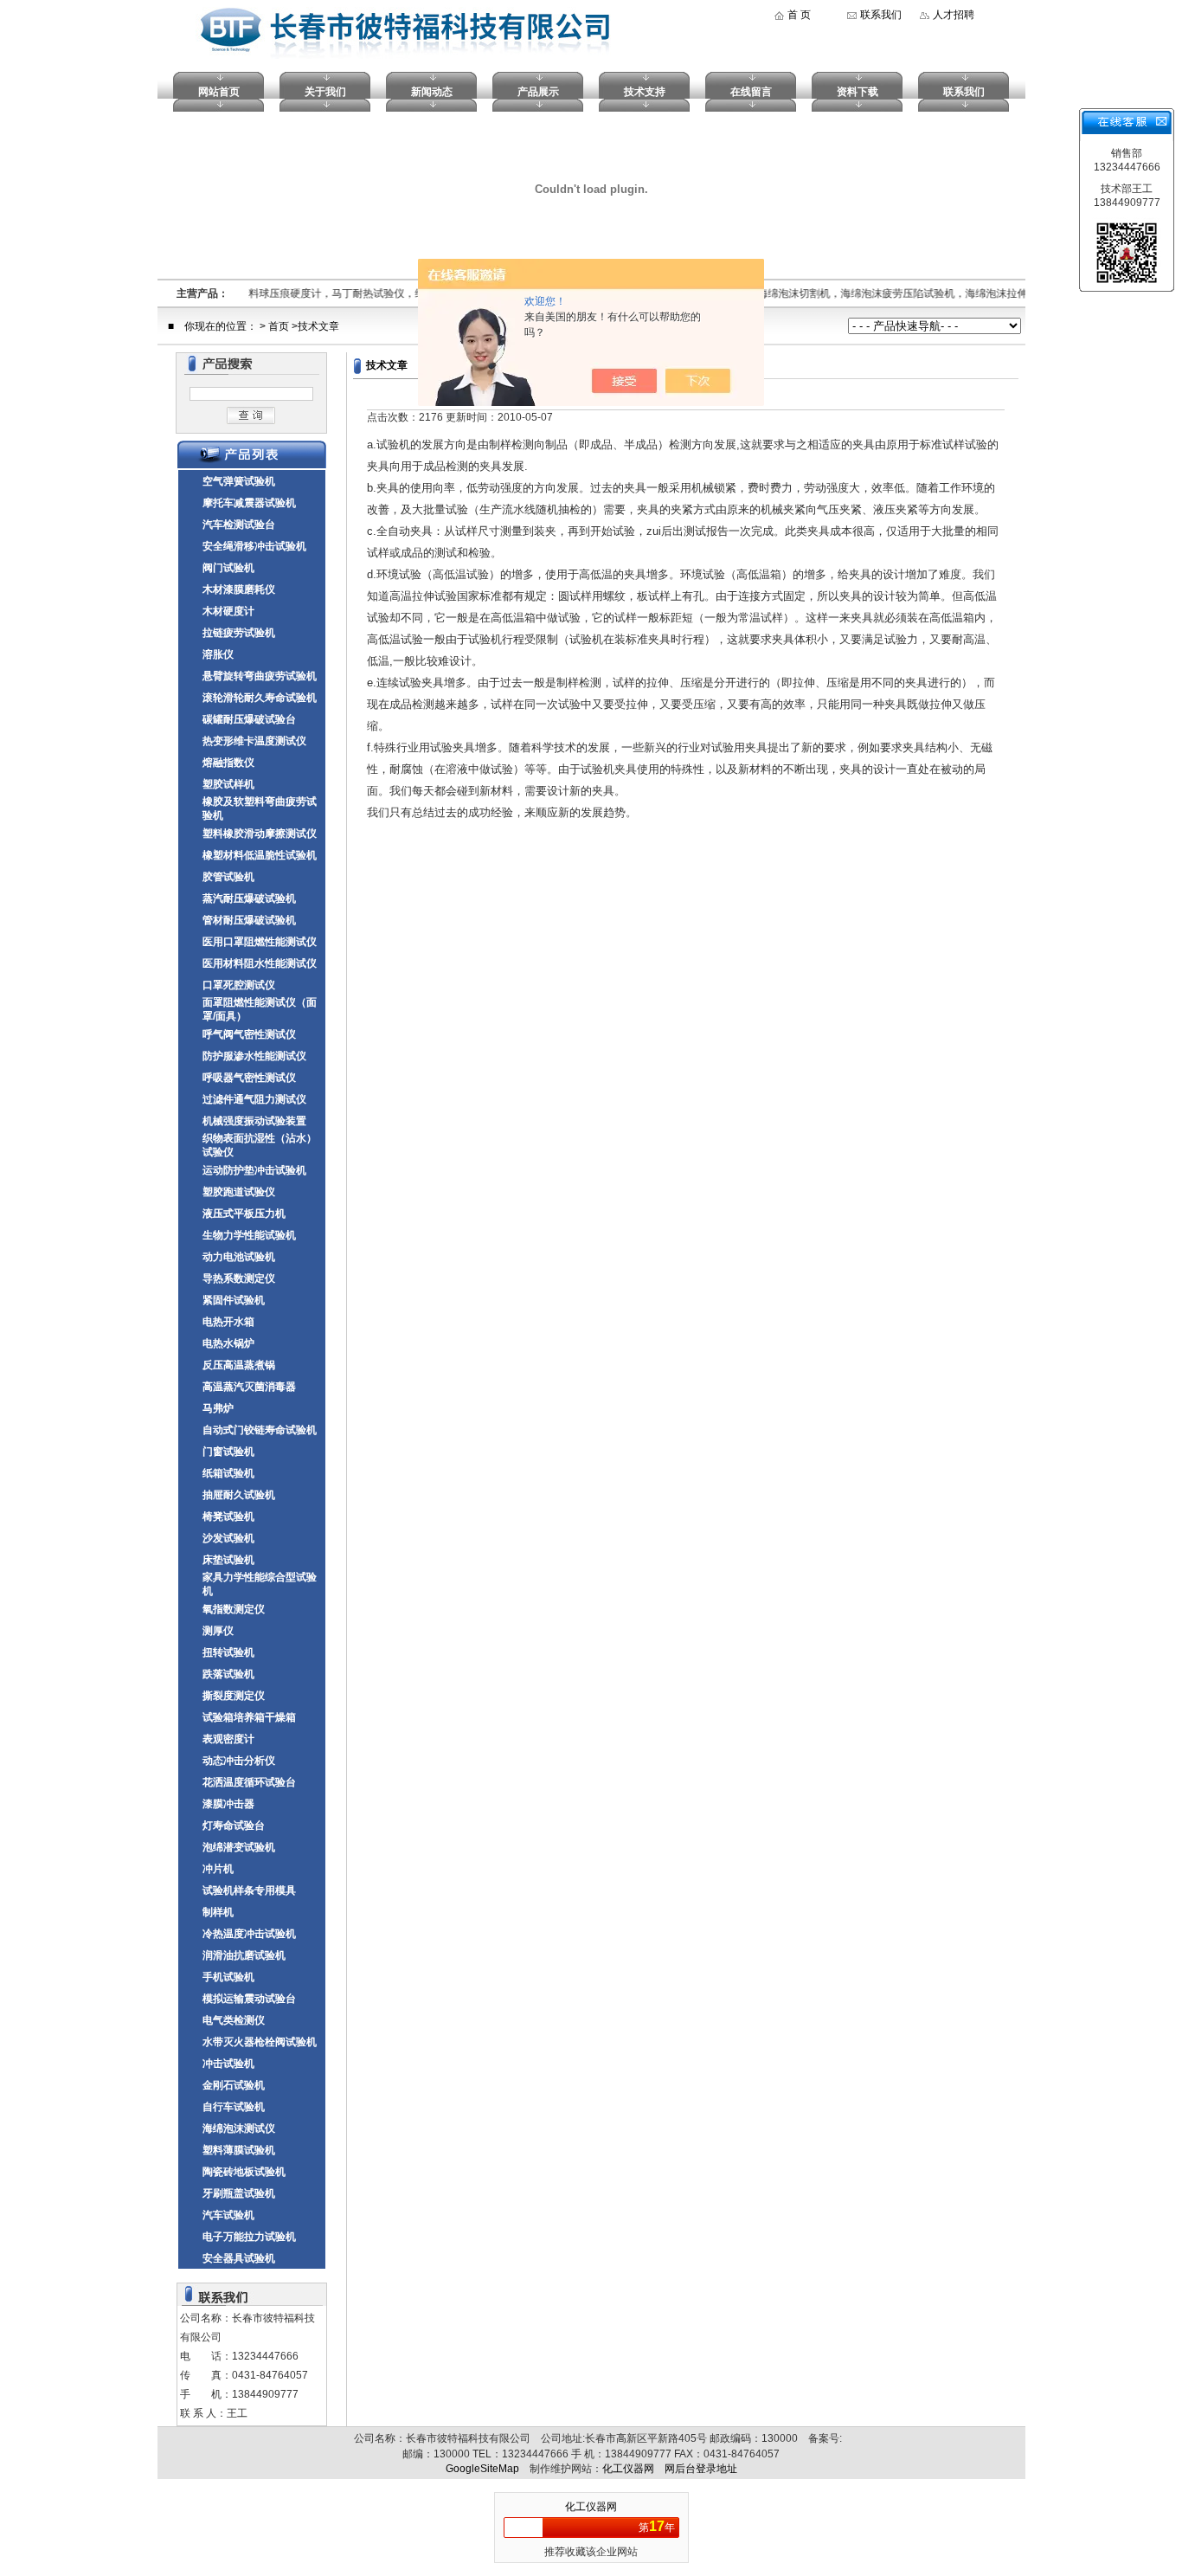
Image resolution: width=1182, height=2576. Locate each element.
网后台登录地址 (701, 2469)
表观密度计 (228, 1739)
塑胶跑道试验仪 (239, 1192)
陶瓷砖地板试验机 (244, 2172)
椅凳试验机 (228, 1517)
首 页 (799, 15)
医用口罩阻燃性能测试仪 (260, 942)
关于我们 (325, 92)
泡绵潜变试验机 (239, 1847)
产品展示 (538, 92)
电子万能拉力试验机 (249, 2237)
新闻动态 (432, 92)
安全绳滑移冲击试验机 (254, 546)
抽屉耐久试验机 (239, 1495)
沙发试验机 (228, 1538)
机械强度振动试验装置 (254, 1121)
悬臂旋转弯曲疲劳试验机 (260, 676)
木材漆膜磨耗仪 (239, 589)
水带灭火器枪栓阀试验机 (260, 2042)
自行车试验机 (234, 2107)
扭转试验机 (228, 1652)
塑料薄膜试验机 (239, 2150)
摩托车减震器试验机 (249, 503)
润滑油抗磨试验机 (244, 1955)
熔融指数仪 (228, 763)
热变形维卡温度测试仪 (254, 741)
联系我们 (881, 15)
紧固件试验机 (234, 1300)
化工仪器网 (628, 2469)
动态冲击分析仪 (239, 1761)
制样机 (218, 1912)
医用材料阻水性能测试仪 (260, 963)
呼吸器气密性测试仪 (249, 1078)
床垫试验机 (228, 1560)
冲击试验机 (228, 2064)
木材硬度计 (228, 611)
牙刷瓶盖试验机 (239, 2193)
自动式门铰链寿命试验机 (260, 1430)
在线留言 (751, 92)
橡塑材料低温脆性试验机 (260, 855)
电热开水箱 (228, 1322)
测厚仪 (218, 1631)
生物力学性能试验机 (249, 1235)
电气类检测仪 (234, 2020)
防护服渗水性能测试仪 (254, 1056)
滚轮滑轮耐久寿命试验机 (260, 698)
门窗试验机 (228, 1452)
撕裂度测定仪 (234, 1696)
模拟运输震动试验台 (249, 1999)
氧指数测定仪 (234, 1609)
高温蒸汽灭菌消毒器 (249, 1387)
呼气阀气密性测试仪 (249, 1034)
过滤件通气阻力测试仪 (254, 1099)
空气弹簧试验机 (239, 481)
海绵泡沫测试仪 (239, 2128)
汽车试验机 (228, 2215)
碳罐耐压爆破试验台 (249, 719)
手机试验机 (228, 1977)
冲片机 (218, 1869)
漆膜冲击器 (228, 1804)
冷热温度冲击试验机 (249, 1934)
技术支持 (645, 92)
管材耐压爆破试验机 (249, 920)
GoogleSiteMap (482, 2469)
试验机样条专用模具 (249, 1890)
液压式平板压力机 (244, 1214)
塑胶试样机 (228, 784)
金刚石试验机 (234, 2085)
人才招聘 (954, 15)
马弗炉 (218, 1408)
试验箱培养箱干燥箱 (249, 1717)
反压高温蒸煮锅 (239, 1365)
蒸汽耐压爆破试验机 (249, 898)
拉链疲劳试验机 (239, 633)
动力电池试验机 (239, 1257)
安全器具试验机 (239, 2258)
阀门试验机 (228, 568)
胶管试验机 (228, 877)
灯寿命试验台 (234, 1826)
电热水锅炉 (228, 1343)
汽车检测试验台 (239, 525)
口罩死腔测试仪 (239, 985)
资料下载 (858, 92)
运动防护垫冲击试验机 (254, 1170)
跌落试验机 (228, 1674)
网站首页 (219, 92)
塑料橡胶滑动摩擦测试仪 (260, 834)
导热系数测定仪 (239, 1278)
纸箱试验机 (228, 1473)
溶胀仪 (218, 654)
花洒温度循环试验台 (249, 1782)
